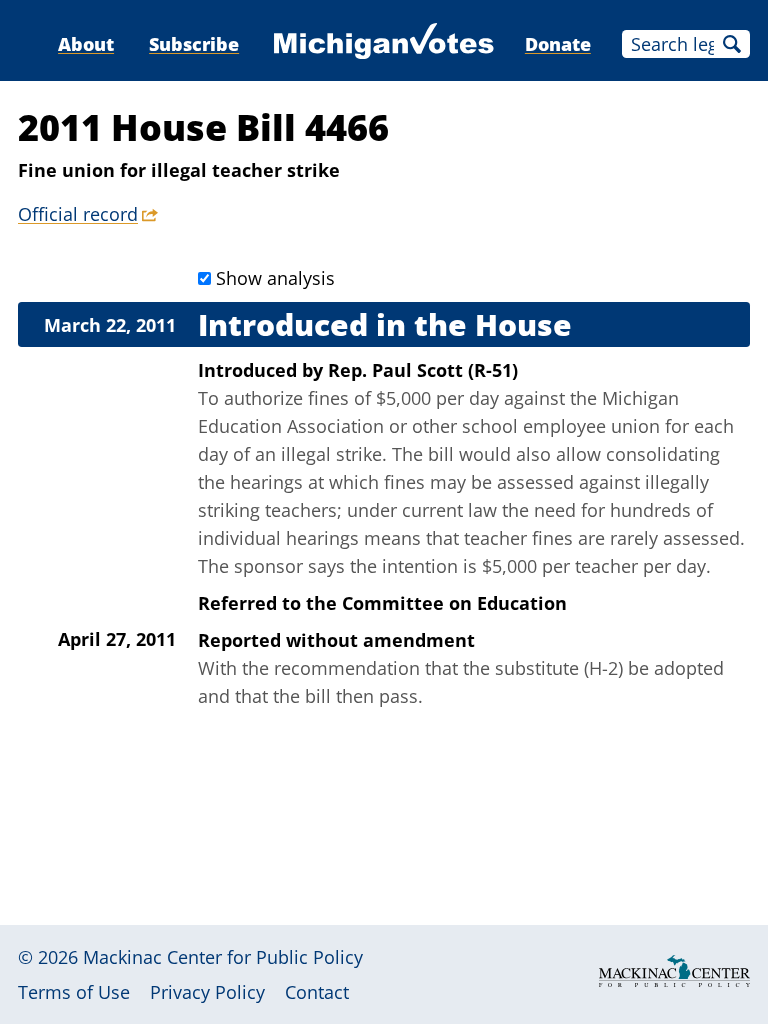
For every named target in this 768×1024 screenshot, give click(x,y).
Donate (558, 44)
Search (732, 44)
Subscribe (194, 44)
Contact (317, 992)
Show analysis (275, 278)
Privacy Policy (207, 992)
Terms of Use (74, 992)
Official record (78, 214)
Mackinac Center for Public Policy (223, 957)
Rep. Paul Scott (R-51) (423, 370)
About (86, 44)
